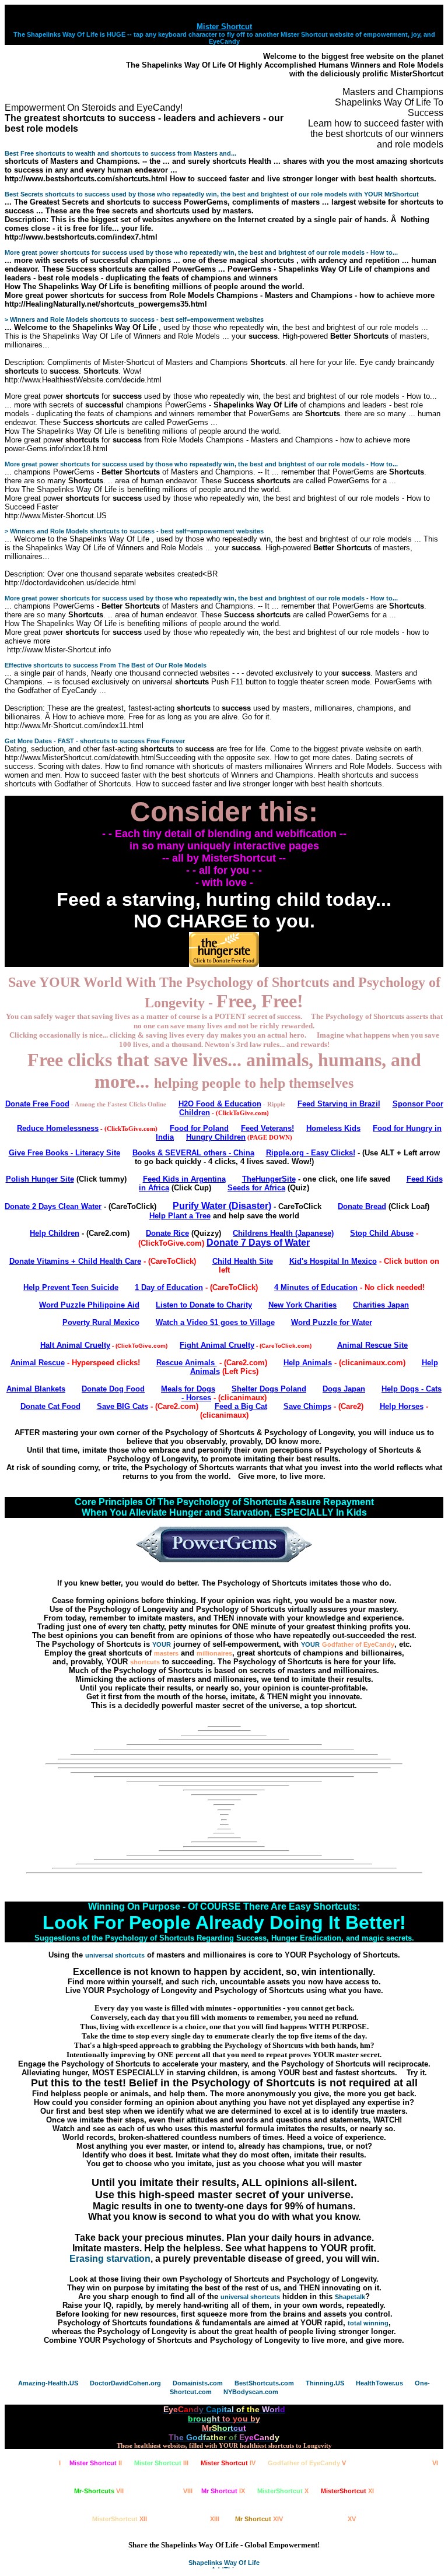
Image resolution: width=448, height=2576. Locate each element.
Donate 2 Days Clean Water (53, 1206)
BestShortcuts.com (264, 2383)
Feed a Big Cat (241, 1406)
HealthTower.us (379, 2383)
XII (120, 2519)
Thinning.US (325, 2383)
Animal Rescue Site (372, 1345)
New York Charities (302, 1305)
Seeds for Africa (256, 1188)
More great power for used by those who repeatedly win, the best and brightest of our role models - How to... (201, 252)
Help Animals (308, 1363)
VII (99, 2491)
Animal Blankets (36, 1389)
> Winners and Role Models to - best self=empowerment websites (134, 319)
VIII (164, 2491)
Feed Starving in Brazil (339, 1104)
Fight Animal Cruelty (217, 1345)
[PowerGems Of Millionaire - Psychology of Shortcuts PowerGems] (224, 1560)
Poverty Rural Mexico (101, 1322)
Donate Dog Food (113, 1389)
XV (327, 2519)
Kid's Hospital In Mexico (333, 1261)
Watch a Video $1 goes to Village (215, 1322)
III (161, 2463)
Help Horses (402, 1406)
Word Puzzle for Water (332, 1322)
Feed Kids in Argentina (184, 1179)
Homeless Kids (333, 1128)
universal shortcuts (115, 1955)
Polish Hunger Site (40, 1179)
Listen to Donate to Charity (204, 1305)
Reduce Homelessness (58, 1128)
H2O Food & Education (220, 1104)
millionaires (214, 1653)
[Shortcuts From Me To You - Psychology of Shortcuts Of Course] (224, 1775)
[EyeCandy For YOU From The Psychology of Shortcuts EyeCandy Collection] (224, 1849)
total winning (368, 2323)
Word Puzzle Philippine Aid (89, 1305)
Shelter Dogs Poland (269, 1389)
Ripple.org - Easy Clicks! (311, 1153)
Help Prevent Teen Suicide (71, 1287)
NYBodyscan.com (251, 2392)
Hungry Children (216, 1137)
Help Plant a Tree (180, 1216)
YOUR (162, 1644)
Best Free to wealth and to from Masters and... (120, 153)
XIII (191, 2519)
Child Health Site (243, 1261)
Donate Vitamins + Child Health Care (75, 1261)
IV (228, 2463)
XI (347, 2491)
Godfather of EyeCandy (358, 1644)
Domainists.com (198, 2383)
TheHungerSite (269, 1179)
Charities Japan (381, 1305)
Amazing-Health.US (48, 2383)
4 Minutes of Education (316, 1287)
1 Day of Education (169, 1287)
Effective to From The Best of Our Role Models (106, 665)
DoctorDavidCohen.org (125, 2383)
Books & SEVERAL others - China (193, 1153)
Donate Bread (362, 1206)
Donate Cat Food (50, 1406)
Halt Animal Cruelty (75, 1345)
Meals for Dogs (188, 1389)
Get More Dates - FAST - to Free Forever (95, 741)
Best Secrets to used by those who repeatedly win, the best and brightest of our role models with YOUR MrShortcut (212, 194)
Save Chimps (307, 1406)
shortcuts (145, 1662)
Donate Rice (167, 1233)
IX (223, 2491)
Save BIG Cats (123, 1406)
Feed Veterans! (267, 1128)
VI (398, 2463)
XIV (259, 2519)
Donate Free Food (37, 1104)
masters (166, 1653)
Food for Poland (199, 1128)
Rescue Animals (187, 1363)
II (96, 2463)
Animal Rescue (38, 1363)
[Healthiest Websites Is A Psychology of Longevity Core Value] (224, 1733)
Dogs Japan (344, 1389)
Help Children (55, 1233)
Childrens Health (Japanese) (283, 1233)
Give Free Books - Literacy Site (64, 1153)
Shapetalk (350, 2297)
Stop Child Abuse (382, 1233)
